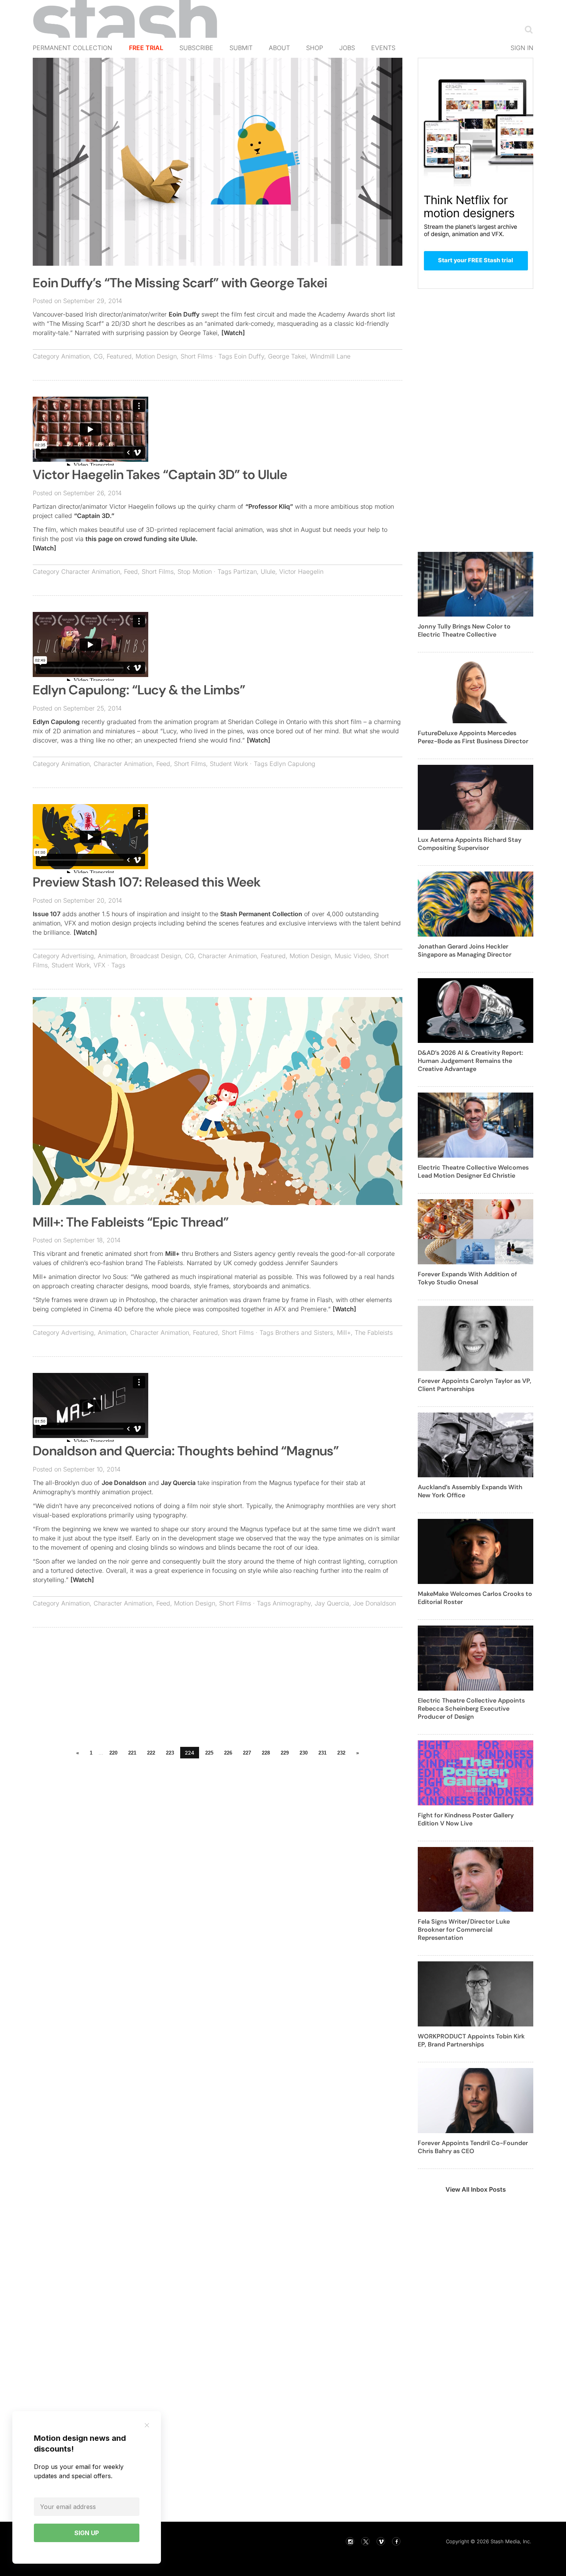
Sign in (522, 48)
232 (341, 1753)
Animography (292, 1603)
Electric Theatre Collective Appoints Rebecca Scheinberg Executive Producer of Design (471, 1709)
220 (113, 1753)
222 (151, 1753)
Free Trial (146, 48)
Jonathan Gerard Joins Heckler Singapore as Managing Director (465, 950)
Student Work (229, 764)
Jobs (347, 48)
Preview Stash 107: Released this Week (147, 882)
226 (228, 1753)
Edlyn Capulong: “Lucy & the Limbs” (139, 690)
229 (285, 1753)
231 (322, 1753)
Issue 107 (47, 914)
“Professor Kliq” (269, 506)
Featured (119, 356)
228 (266, 1753)
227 (247, 1753)
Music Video (352, 956)
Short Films (197, 356)
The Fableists (374, 1332)
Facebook (396, 2541)
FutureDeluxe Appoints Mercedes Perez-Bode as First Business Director (473, 737)
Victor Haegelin (301, 572)
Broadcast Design (156, 956)
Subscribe (196, 48)
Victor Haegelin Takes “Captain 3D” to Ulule (160, 475)
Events (383, 48)
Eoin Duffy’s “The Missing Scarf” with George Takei (180, 283)
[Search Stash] (527, 29)
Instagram (350, 2541)
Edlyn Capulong (56, 722)
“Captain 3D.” (94, 516)
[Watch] (233, 333)
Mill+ (172, 1254)
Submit (241, 48)
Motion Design (156, 356)
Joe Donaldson (124, 1483)
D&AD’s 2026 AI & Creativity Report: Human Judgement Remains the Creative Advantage (471, 1061)
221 (132, 1753)
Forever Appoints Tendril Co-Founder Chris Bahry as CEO (473, 2147)
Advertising (78, 956)
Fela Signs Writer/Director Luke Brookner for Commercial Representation (464, 1930)
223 (170, 1753)
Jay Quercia (178, 1483)
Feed (131, 572)
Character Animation (91, 572)
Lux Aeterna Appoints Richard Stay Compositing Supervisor (470, 844)
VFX (100, 965)
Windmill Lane (330, 356)
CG (98, 356)
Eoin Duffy (184, 314)
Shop (315, 48)
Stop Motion (195, 572)
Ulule (268, 572)
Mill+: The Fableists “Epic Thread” (131, 1222)
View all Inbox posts (476, 2189)
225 (209, 1753)
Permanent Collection (72, 48)
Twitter (365, 2541)
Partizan (245, 572)
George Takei (287, 356)
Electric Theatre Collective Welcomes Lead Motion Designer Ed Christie (473, 1172)
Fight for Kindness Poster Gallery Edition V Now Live (466, 1819)
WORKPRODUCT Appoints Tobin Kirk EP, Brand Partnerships (471, 2040)
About (279, 48)
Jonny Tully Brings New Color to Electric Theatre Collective (464, 630)
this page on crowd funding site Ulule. (141, 539)
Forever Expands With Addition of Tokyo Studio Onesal (467, 1278)
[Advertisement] (218, 1689)
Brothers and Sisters (304, 1332)
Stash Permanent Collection (261, 914)
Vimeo (381, 2541)
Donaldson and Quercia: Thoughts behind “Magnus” (186, 1451)
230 (304, 1753)
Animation (75, 356)
